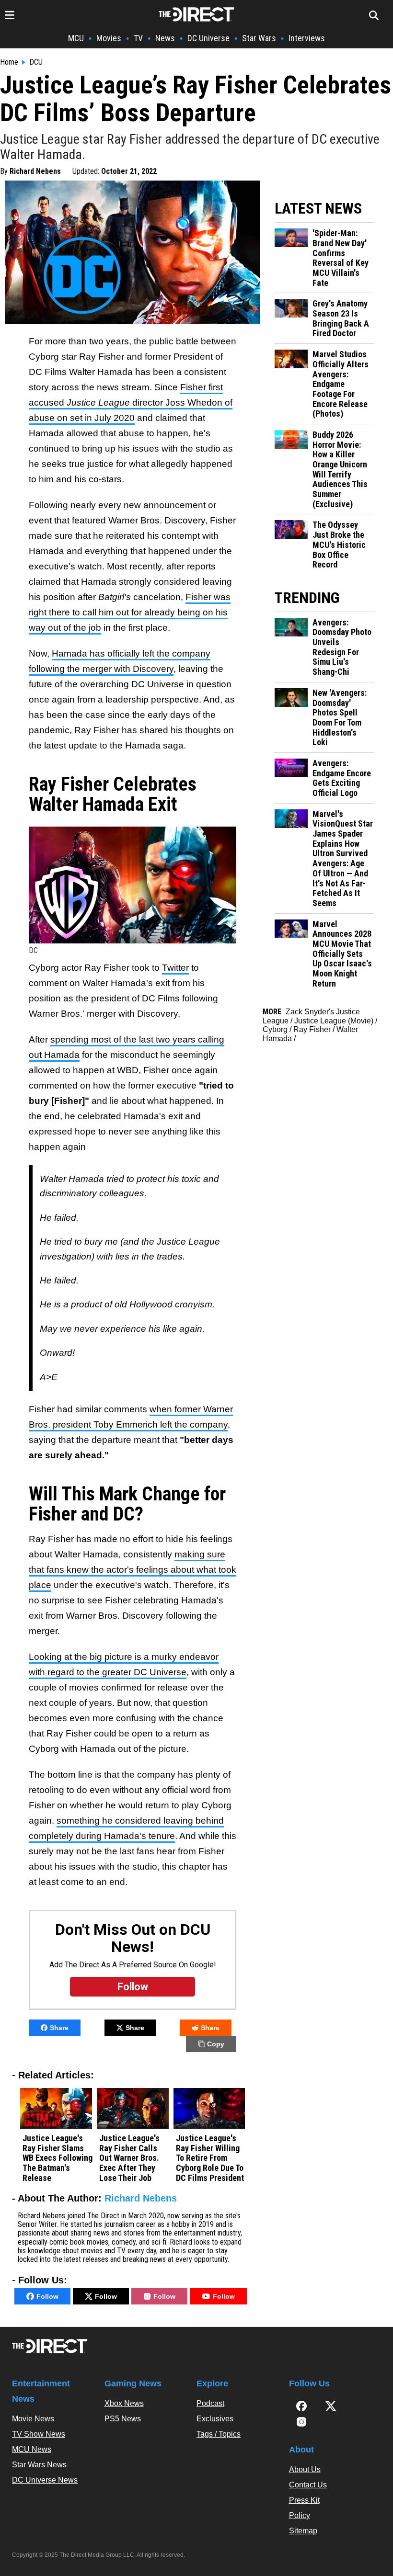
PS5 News (123, 2419)
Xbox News (124, 2403)
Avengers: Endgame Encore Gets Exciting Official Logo (342, 778)
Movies (109, 38)
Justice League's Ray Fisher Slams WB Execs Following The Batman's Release (58, 2158)
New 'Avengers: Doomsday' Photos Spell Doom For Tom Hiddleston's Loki (340, 718)
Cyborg (275, 1029)
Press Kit (304, 2500)
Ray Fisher (312, 1029)
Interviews (307, 38)
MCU (76, 38)
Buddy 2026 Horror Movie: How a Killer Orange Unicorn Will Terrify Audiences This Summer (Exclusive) (340, 470)
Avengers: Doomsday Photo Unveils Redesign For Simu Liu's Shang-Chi (342, 647)
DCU (36, 62)
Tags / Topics (219, 2434)
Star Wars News (39, 2465)
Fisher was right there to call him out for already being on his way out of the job (130, 612)
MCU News (32, 2449)
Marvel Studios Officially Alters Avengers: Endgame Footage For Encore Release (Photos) (341, 384)
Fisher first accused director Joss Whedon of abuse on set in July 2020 (131, 403)
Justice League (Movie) (334, 1021)
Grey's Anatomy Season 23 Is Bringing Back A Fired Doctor (341, 318)
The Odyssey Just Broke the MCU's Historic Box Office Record (339, 545)
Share (59, 2028)
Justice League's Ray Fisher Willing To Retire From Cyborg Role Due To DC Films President (210, 2158)
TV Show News (39, 2434)
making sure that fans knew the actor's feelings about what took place (133, 1570)
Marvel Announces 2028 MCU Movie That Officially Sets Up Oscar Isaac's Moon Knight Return (342, 954)
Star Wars (259, 38)
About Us (305, 2469)
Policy (300, 2515)
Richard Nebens (35, 171)
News (165, 38)
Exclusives (215, 2419)
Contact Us (308, 2485)
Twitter (175, 968)
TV (138, 38)
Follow (47, 2296)
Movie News (33, 2419)
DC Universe (208, 38)
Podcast (210, 2403)
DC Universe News (45, 2480)
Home (9, 62)
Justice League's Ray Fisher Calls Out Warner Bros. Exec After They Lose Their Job (129, 2158)
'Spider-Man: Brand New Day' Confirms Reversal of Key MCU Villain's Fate (341, 258)
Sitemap (303, 2531)
